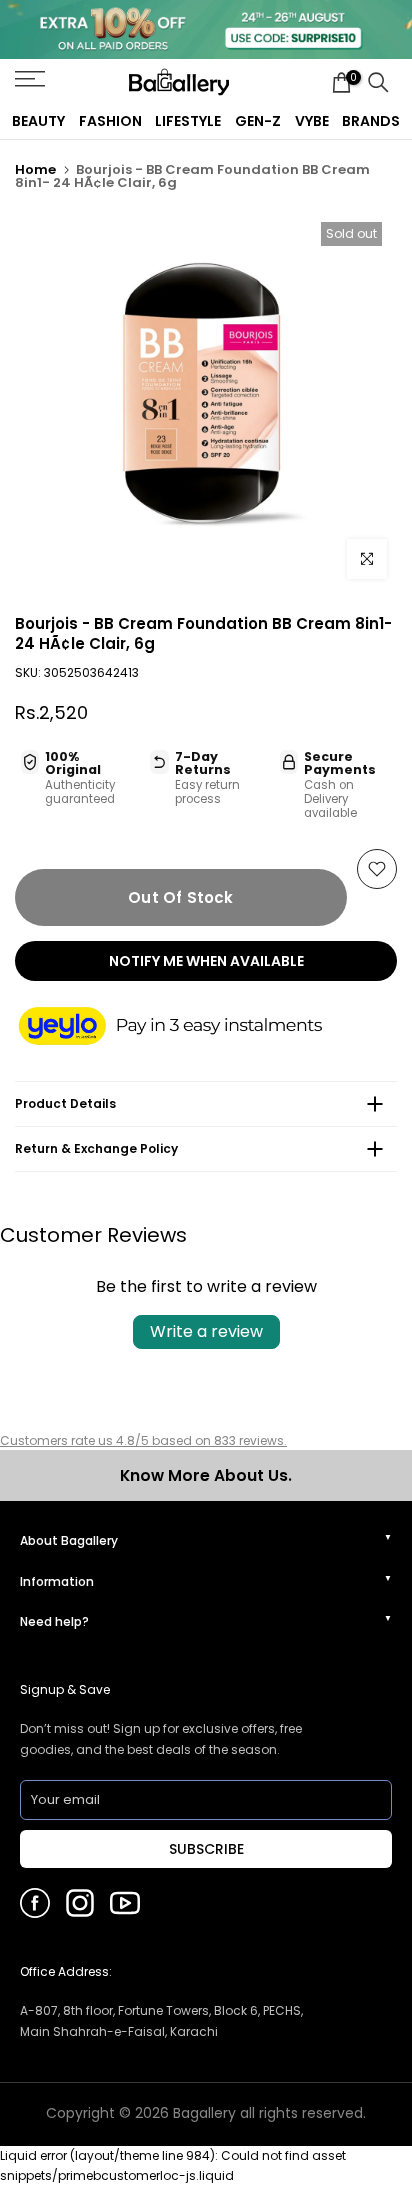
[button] (190, 1028)
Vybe (312, 121)
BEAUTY (38, 121)
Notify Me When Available (206, 961)
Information (57, 1581)
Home (35, 169)
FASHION (110, 121)
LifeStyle (188, 121)
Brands (371, 121)
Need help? (54, 1621)
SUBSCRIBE (206, 1849)
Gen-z (258, 121)
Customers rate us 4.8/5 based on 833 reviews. (143, 1440)
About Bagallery (69, 1540)
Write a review (206, 1331)
